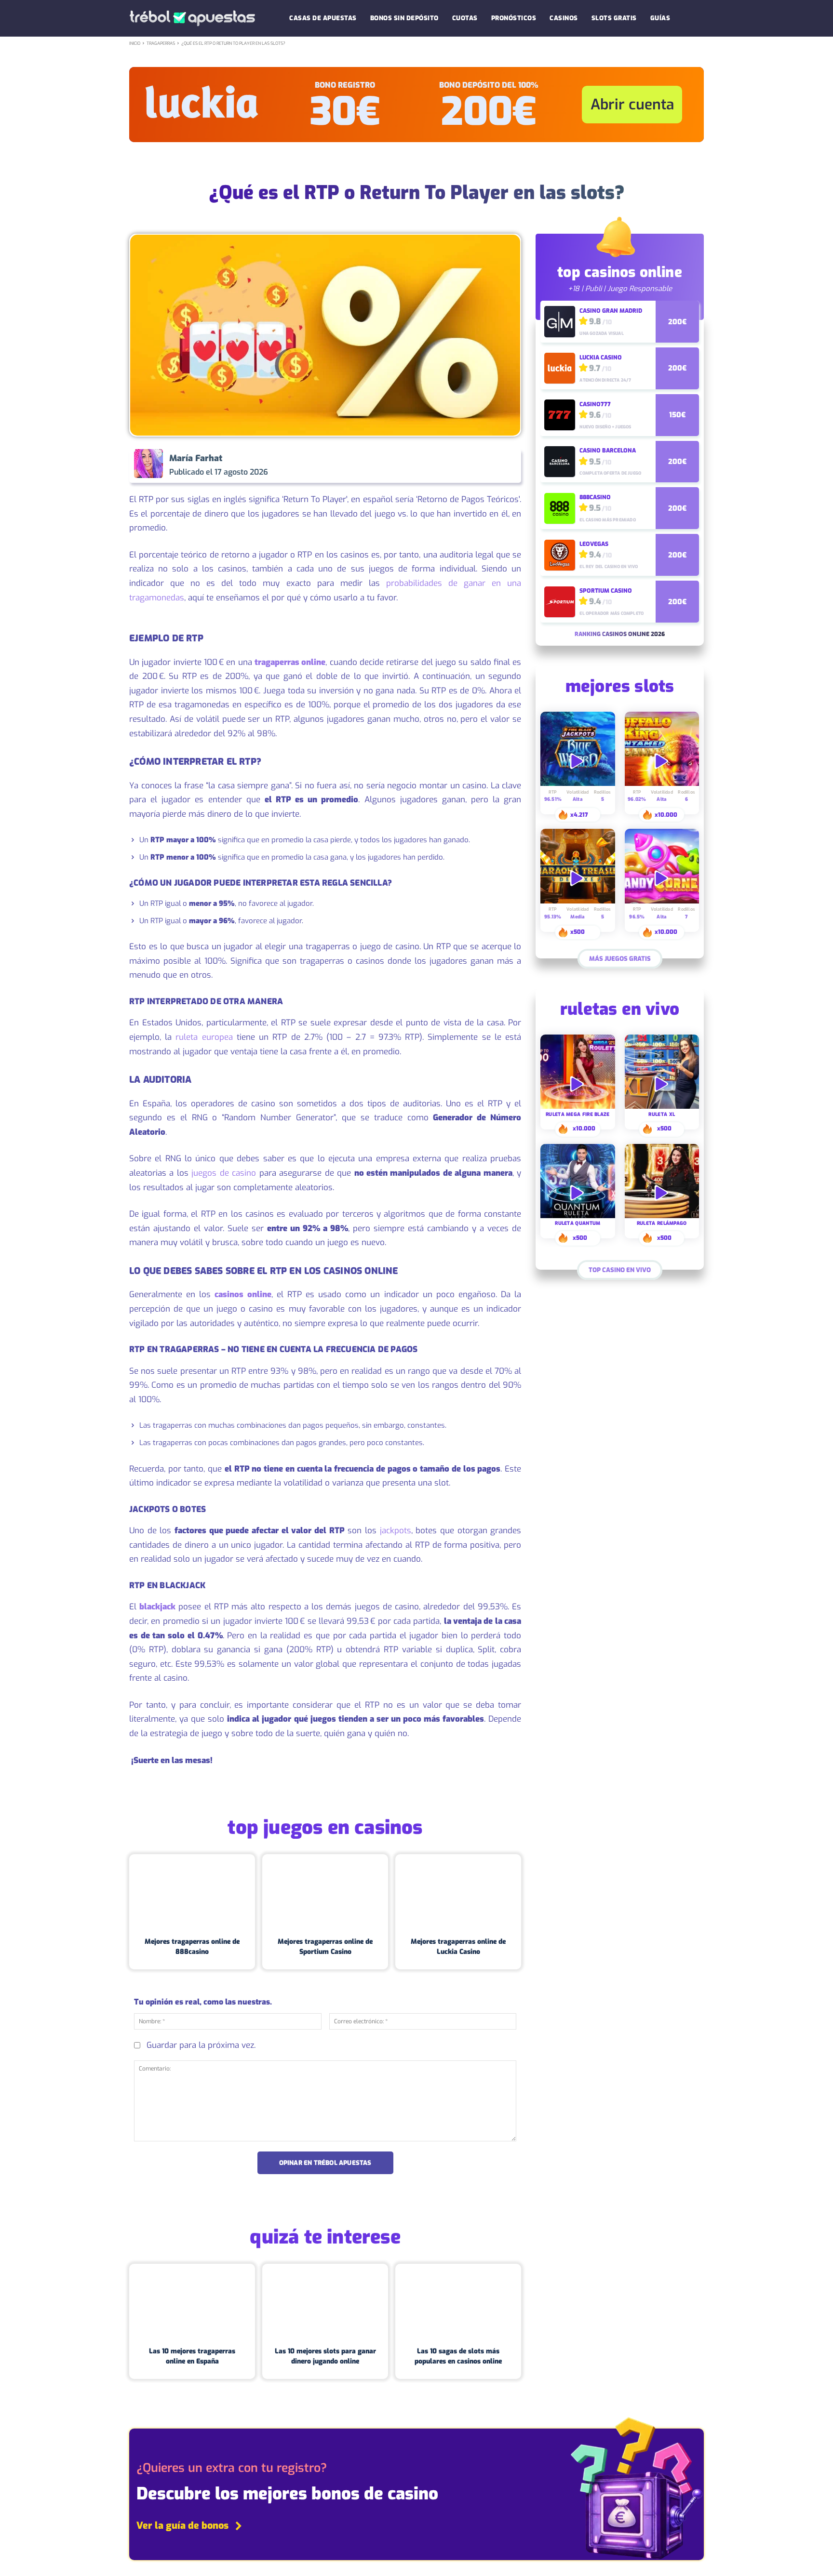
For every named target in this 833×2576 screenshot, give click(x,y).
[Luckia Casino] (560, 368)
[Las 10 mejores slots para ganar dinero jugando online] (325, 2301)
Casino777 (595, 404)
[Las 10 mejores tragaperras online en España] (192, 2301)
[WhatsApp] (459, 465)
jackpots (396, 1531)
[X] (437, 465)
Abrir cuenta (632, 105)
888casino (595, 497)
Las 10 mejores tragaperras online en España (192, 2356)
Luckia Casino (601, 358)
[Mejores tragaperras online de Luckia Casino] (458, 1892)
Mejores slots (620, 688)
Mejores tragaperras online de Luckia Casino (458, 1947)
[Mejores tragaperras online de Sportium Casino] (325, 1892)
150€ (677, 415)
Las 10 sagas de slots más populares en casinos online (458, 2356)
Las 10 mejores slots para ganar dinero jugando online (325, 2356)
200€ (488, 112)
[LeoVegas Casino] (560, 555)
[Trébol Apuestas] (192, 19)
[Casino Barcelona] (560, 462)
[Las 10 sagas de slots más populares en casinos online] (458, 2301)
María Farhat (196, 458)
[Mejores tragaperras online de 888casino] (192, 1892)
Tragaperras (161, 43)
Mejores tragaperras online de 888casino (192, 1947)
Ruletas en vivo (620, 1010)
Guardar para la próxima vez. (201, 2045)
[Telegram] (482, 465)
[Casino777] (560, 415)
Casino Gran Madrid (611, 311)
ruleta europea (204, 1037)
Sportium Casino (606, 591)
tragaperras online (290, 662)
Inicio (135, 43)
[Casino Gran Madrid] (560, 321)
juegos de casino (224, 1173)
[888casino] (560, 508)
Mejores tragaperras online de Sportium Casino (325, 1947)
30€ (345, 112)
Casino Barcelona (608, 451)
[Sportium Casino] (560, 602)
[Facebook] (415, 465)
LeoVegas (594, 544)
